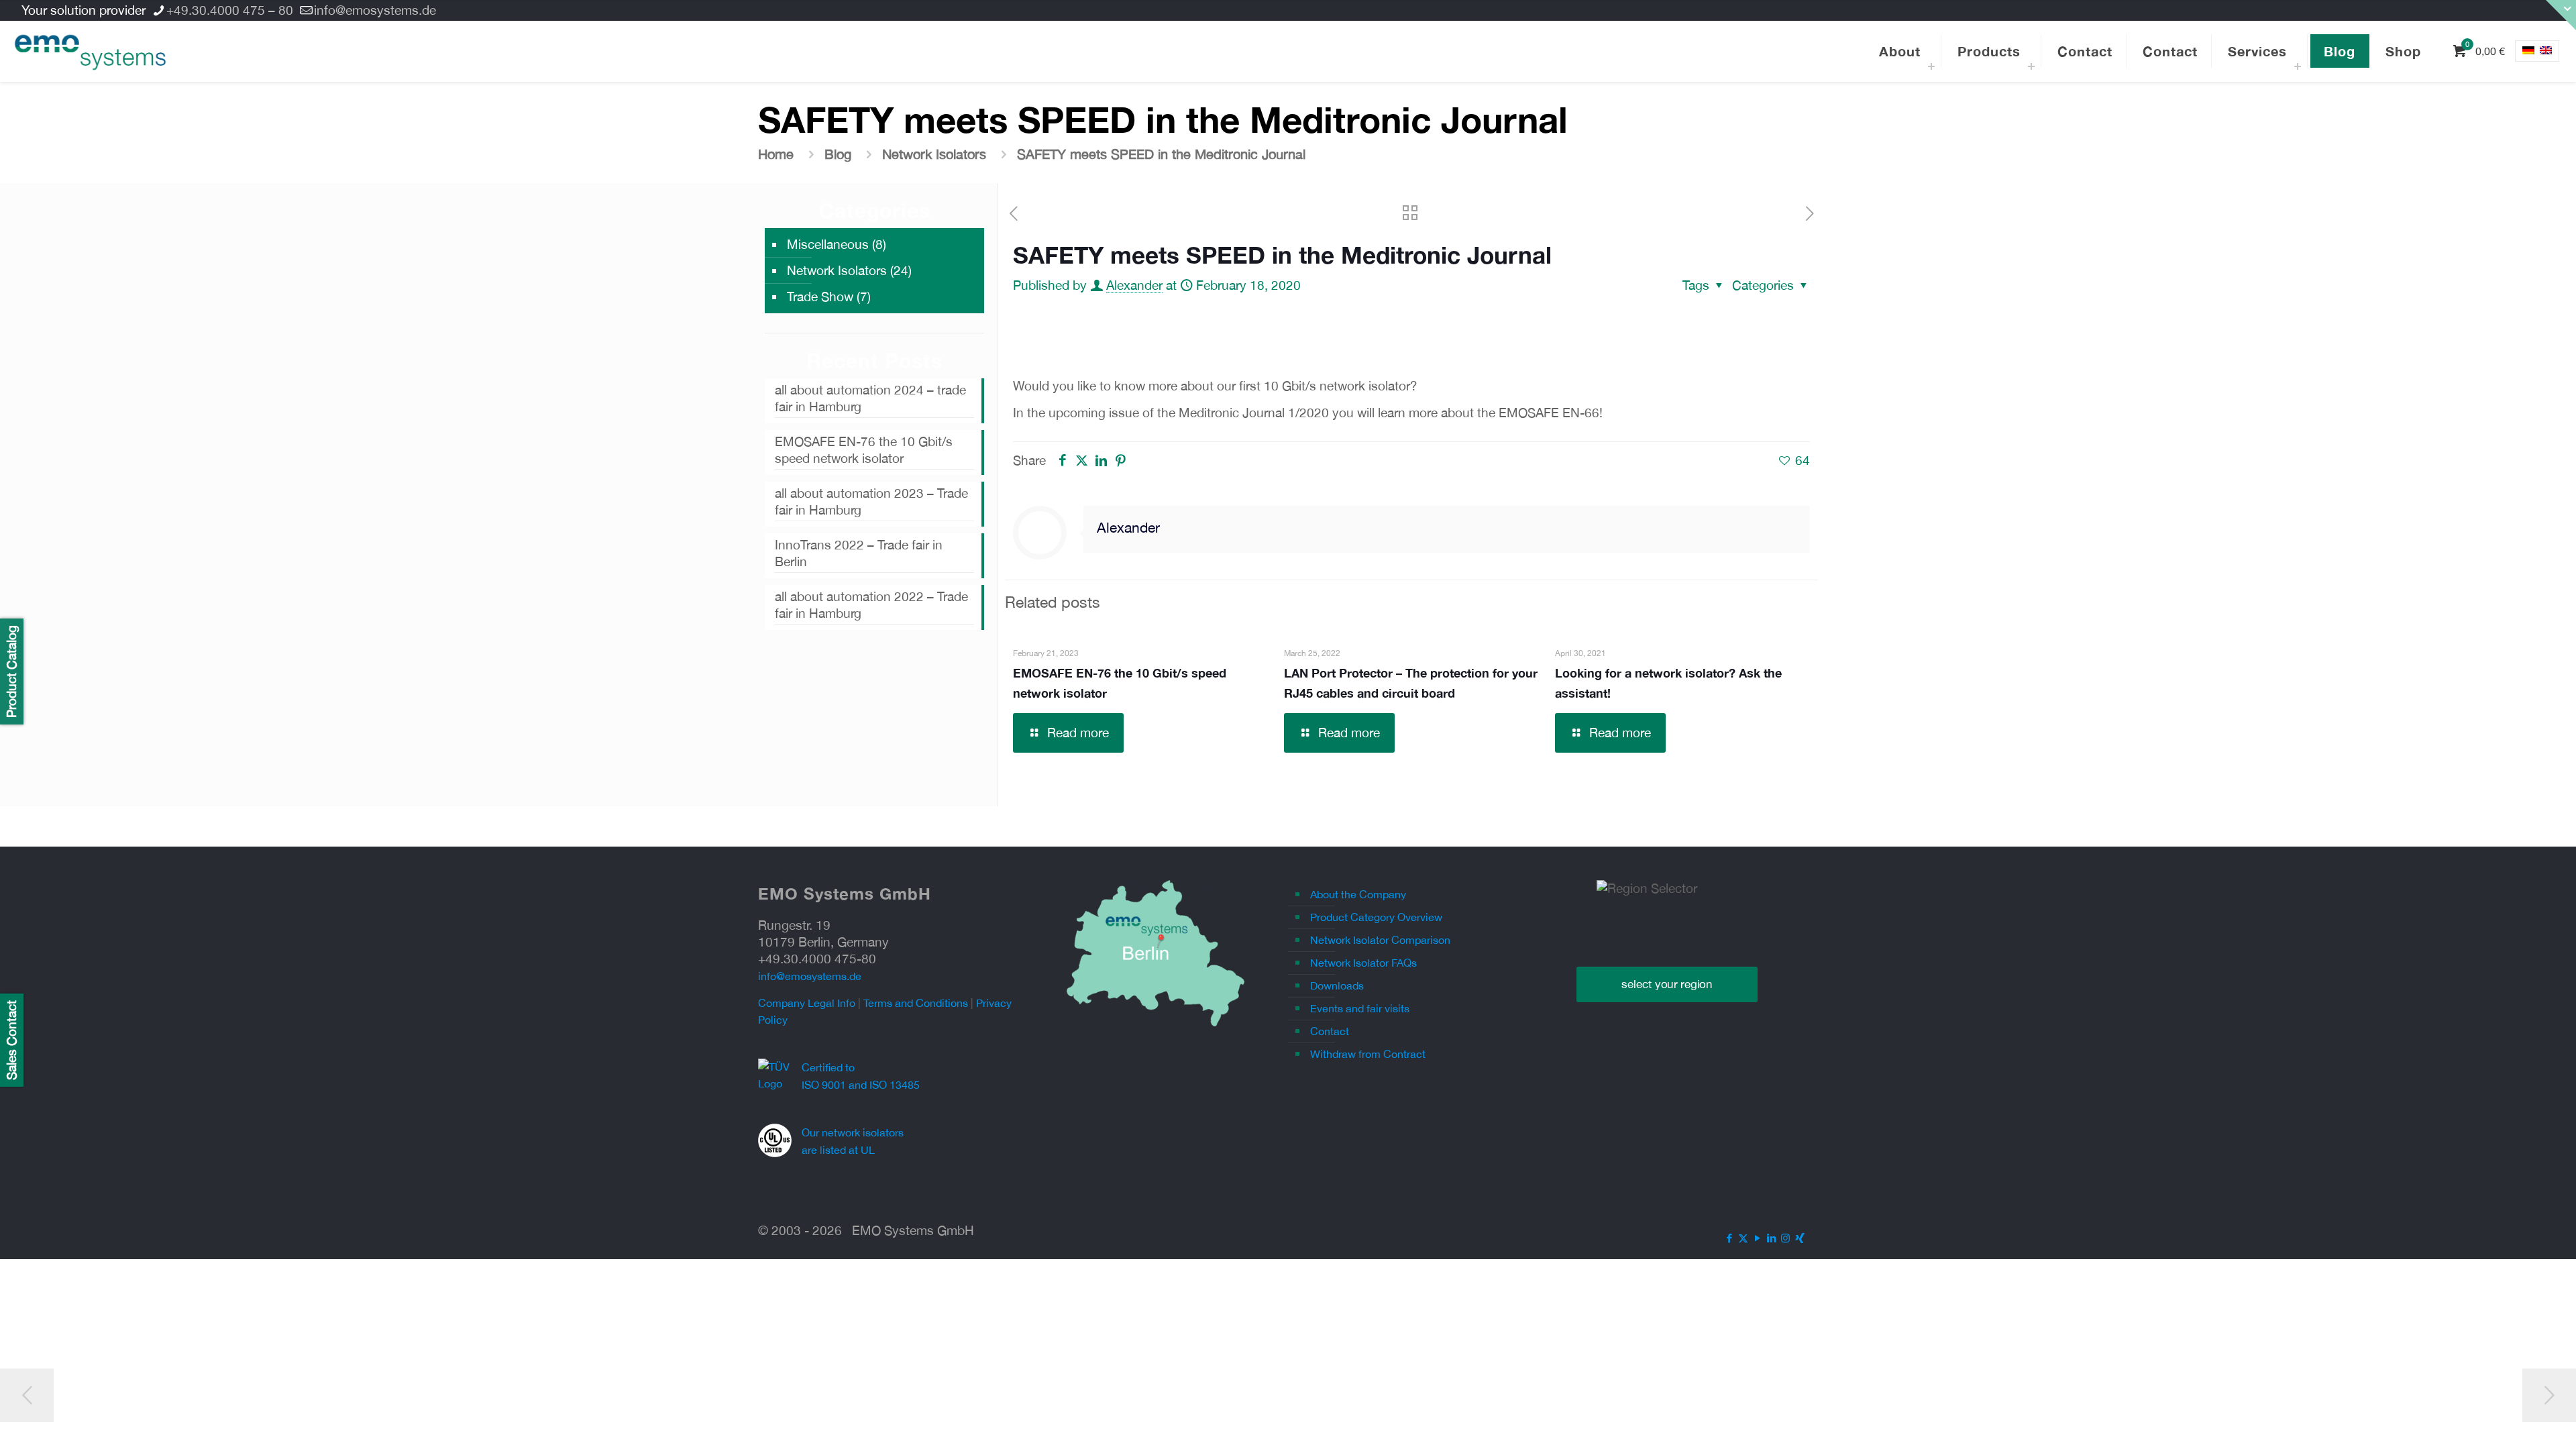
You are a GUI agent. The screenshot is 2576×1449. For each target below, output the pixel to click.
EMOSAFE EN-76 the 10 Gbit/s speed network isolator (864, 450)
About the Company (1358, 894)
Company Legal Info (807, 1003)
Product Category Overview (1376, 917)
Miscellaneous (828, 244)
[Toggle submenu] (1931, 64)
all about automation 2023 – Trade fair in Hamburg (871, 501)
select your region (1667, 984)
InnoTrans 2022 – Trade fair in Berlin (859, 553)
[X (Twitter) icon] (1743, 1238)
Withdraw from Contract (1368, 1054)
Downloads (1337, 985)
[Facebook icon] (1729, 1238)
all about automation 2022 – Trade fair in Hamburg (871, 605)
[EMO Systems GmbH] (90, 51)
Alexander (1134, 285)
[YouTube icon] (1757, 1238)
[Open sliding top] (2561, 15)
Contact (1330, 1031)
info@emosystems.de (375, 10)
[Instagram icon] (1785, 1238)
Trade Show (820, 297)
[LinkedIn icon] (1771, 1238)
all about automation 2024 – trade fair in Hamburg (870, 398)
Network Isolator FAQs (1363, 963)
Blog (838, 154)
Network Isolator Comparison (1380, 940)
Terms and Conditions (916, 1003)
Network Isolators (934, 154)
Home (776, 154)
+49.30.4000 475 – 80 (230, 10)
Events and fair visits (1360, 1008)
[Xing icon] (1800, 1238)
